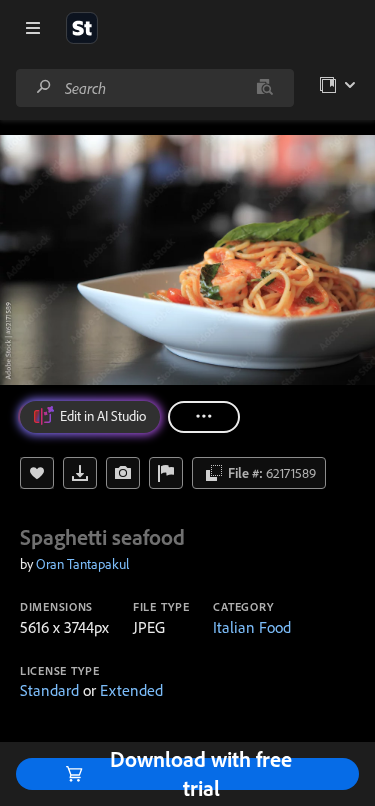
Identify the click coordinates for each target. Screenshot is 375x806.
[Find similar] (264, 88)
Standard (49, 690)
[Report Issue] (166, 473)
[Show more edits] (204, 417)
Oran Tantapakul (82, 564)
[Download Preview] (80, 473)
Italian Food (252, 627)
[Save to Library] (37, 473)
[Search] (44, 87)
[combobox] (154, 88)
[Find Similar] (123, 473)
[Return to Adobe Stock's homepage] (82, 28)
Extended (131, 690)
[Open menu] (33, 28)
